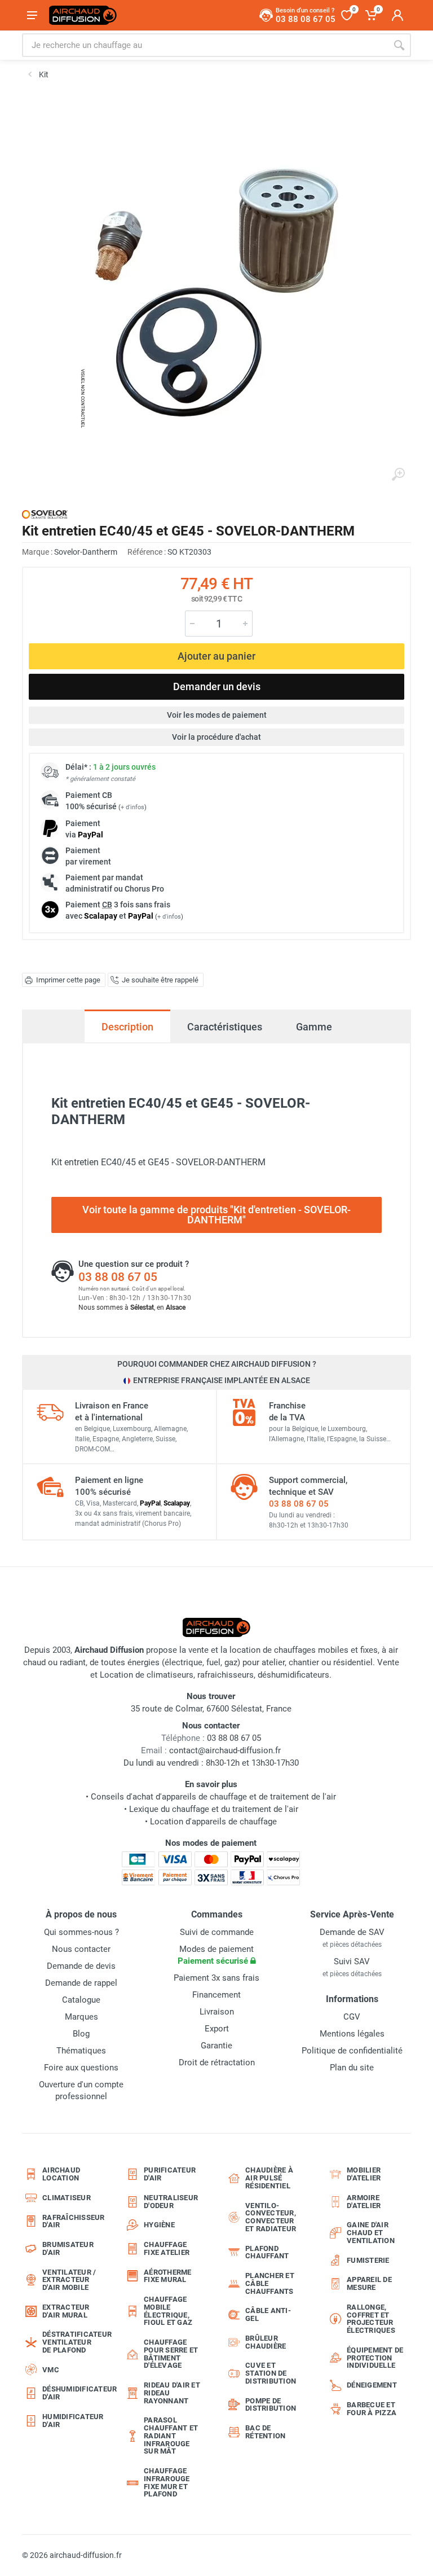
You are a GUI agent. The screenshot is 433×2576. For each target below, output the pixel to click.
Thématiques (81, 2051)
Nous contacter (81, 1949)
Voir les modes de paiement (217, 715)
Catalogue (81, 2000)
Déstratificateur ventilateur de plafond (74, 2342)
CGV (352, 2017)
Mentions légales (352, 2034)
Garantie (216, 2046)
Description (127, 1027)
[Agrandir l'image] (398, 475)
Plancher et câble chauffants (270, 2283)
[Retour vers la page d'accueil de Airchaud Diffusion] (83, 15)
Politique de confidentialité (352, 2051)
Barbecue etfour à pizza (372, 2409)
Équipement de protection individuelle (375, 2358)
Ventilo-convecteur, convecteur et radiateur (271, 2217)
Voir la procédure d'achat (216, 737)
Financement (216, 1995)
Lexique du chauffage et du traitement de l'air (214, 1809)
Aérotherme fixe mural (168, 2276)
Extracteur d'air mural (66, 2311)
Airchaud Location (61, 2174)
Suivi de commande (217, 1932)
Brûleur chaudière (266, 2342)
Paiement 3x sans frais (216, 1978)
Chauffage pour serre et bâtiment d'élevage (171, 2354)
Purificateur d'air (170, 2174)
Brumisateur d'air (68, 2248)
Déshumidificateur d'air (74, 2393)
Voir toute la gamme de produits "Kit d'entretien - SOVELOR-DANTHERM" (216, 1215)
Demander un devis (217, 686)
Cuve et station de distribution (271, 2373)
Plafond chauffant (267, 2252)
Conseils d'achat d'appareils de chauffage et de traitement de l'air (213, 1797)
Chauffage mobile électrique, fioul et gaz (168, 2311)
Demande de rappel (81, 1983)
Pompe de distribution (271, 2405)
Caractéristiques (225, 1027)
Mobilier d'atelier (364, 2174)
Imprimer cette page (68, 980)
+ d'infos (132, 807)
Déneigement (372, 2385)
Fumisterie (368, 2260)
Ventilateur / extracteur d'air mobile (69, 2280)
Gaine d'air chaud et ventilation (371, 2233)
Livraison (217, 2012)
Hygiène (159, 2225)
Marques (81, 2017)
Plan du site (352, 2068)
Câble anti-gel (268, 2314)
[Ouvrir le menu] (32, 15)
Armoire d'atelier (364, 2202)
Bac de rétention (265, 2432)
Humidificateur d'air (73, 2421)
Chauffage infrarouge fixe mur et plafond (167, 2482)
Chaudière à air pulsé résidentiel (269, 2178)
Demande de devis (81, 1966)
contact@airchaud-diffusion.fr (225, 1750)
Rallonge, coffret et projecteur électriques (371, 2319)
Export (217, 2029)
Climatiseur (67, 2198)
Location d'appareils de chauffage (213, 1822)
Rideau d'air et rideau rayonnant (172, 2393)
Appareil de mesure (369, 2283)
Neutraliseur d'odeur (171, 2202)
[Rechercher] (399, 45)
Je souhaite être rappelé (160, 980)
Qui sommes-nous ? (81, 1932)
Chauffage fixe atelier (167, 2248)
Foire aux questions (81, 2068)
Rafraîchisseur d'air (74, 2221)
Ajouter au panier (216, 656)
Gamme (314, 1027)
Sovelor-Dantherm (86, 552)
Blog (81, 2034)
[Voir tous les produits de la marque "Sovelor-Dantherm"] (45, 514)
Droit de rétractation (217, 2062)
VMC (51, 2370)
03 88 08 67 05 (118, 1277)
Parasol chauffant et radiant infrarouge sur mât (171, 2435)
